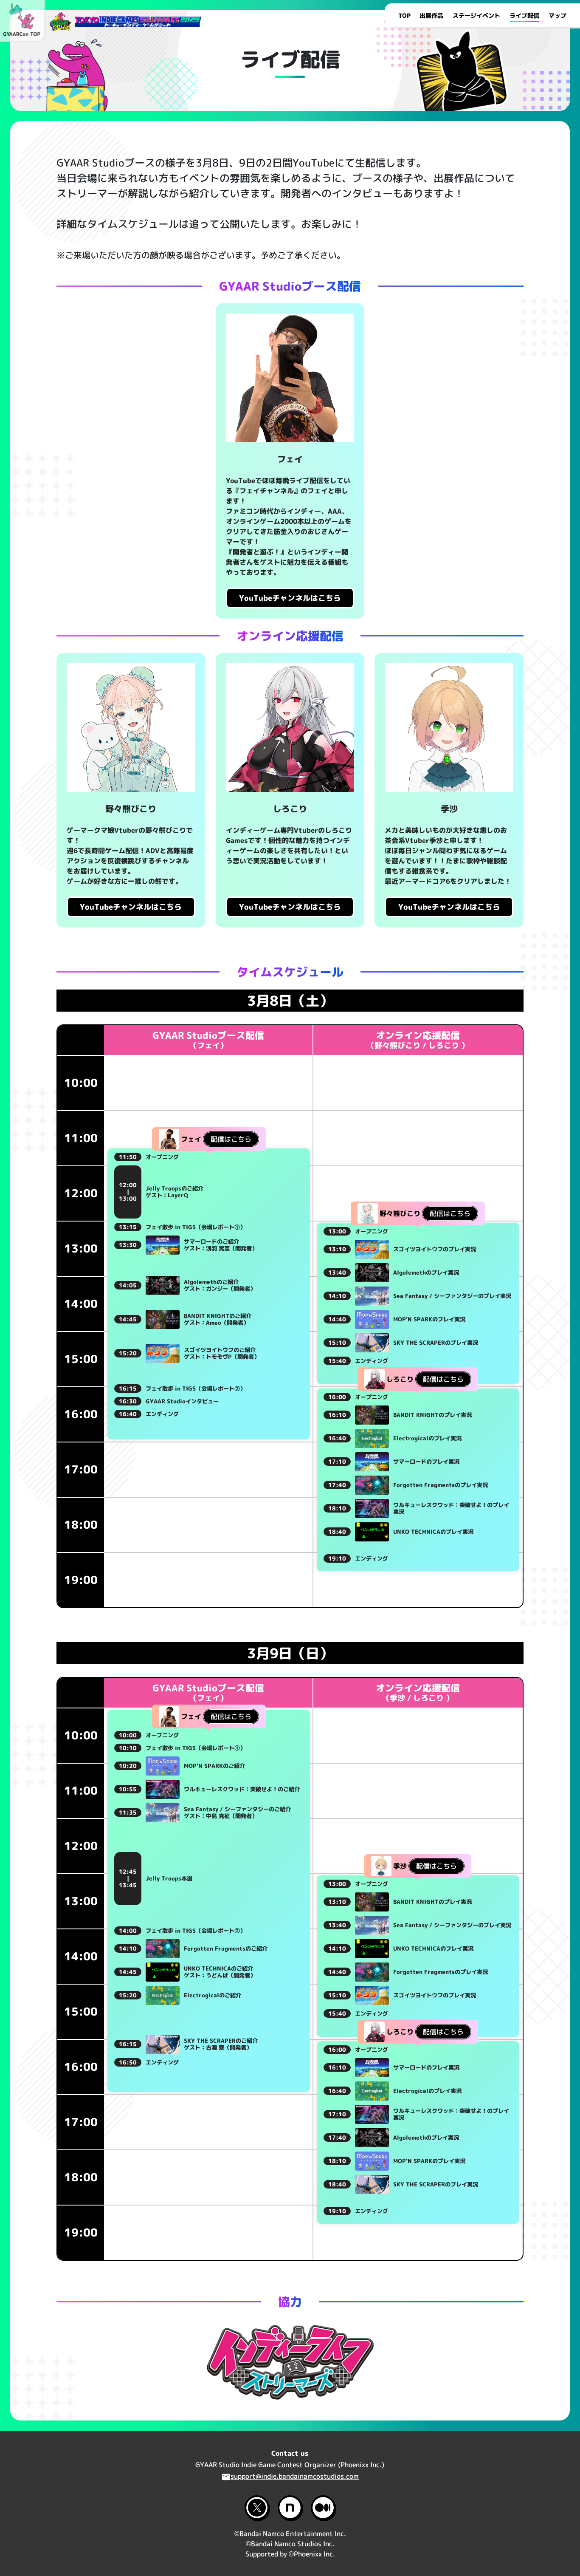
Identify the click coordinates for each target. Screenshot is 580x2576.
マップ (557, 16)
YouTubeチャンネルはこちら (290, 598)
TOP (404, 16)
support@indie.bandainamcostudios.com (295, 2477)
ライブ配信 (524, 16)
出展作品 (431, 16)
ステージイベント (476, 16)
